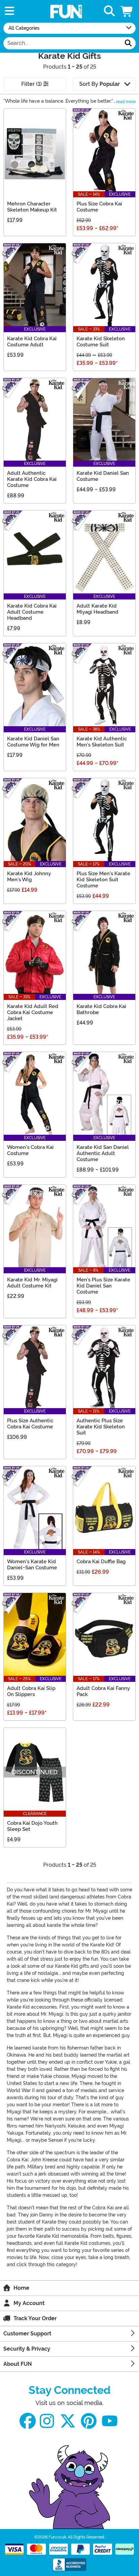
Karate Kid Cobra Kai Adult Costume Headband (32, 612)
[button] (127, 11)
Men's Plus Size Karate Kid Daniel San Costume (103, 1286)
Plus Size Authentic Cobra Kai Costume (30, 1424)
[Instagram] (47, 2421)
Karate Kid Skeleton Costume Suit (101, 342)
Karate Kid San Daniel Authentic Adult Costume (103, 1153)
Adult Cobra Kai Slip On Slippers (31, 1691)
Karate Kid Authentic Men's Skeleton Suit (102, 742)
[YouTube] (110, 2421)
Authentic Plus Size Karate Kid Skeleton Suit (101, 1427)
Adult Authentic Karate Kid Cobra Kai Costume (32, 479)
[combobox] (62, 43)
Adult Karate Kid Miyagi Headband (98, 609)
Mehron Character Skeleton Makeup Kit (32, 207)
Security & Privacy (27, 2349)
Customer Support (27, 2334)
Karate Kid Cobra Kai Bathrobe (101, 1009)
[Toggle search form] (109, 11)
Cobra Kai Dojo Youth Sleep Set (32, 1826)
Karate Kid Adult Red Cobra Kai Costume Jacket (33, 1012)
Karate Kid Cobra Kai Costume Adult (32, 342)
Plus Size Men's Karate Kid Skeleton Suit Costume (103, 880)
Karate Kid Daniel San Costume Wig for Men (33, 742)
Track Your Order (35, 2318)
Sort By (100, 84)
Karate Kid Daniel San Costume (103, 476)
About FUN (18, 2364)
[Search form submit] (128, 43)
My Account (29, 2303)
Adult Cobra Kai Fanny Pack (103, 1691)
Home (21, 2288)
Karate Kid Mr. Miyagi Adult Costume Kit (32, 1283)
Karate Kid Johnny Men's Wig (29, 877)
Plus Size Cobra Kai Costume (99, 207)
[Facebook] (28, 2421)
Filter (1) (32, 84)
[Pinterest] (89, 2421)
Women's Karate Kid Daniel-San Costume (32, 1565)
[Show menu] (9, 11)
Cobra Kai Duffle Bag (101, 1562)
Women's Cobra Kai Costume (30, 1150)
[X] (68, 2421)
